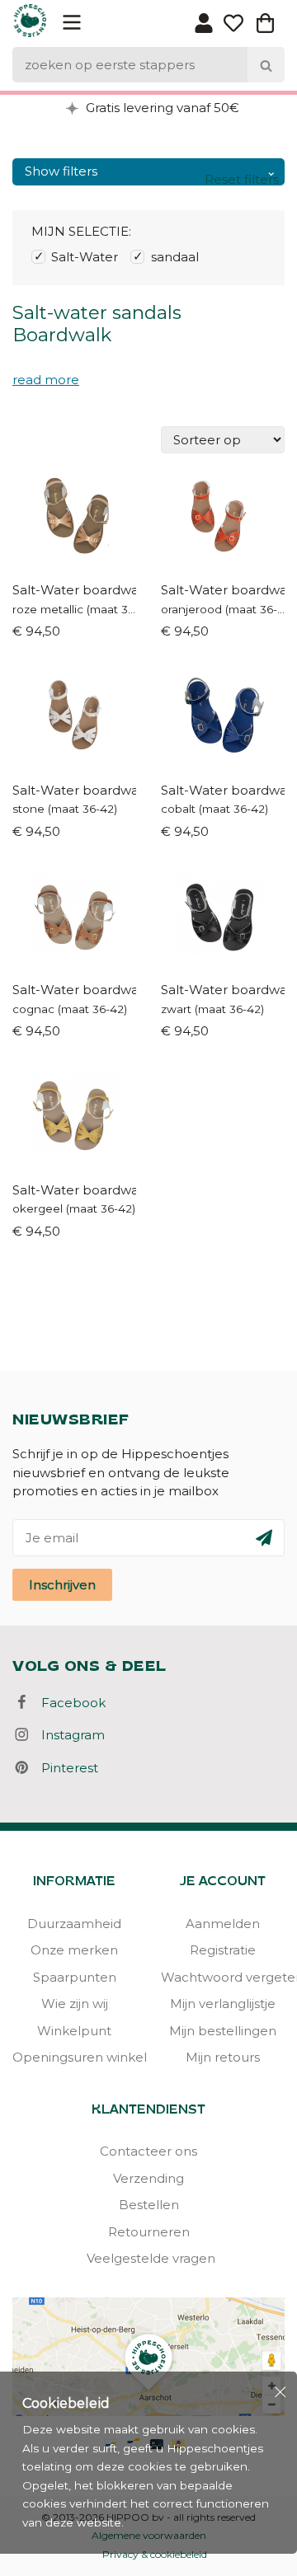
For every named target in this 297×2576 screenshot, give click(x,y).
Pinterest (65, 1768)
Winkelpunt (74, 2031)
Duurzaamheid (74, 1924)
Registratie (223, 1950)
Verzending (148, 2178)
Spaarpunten (75, 1977)
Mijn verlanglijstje (223, 2004)
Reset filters (242, 179)
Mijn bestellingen (223, 2031)
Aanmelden (223, 1924)
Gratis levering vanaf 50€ (161, 108)
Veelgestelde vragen (148, 2258)
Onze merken (74, 1950)
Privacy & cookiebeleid (155, 2554)
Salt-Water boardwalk (74, 590)
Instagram (68, 1735)
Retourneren (149, 2232)
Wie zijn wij (75, 2004)
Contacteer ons (148, 2151)
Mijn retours (223, 2057)
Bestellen (149, 2205)
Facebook (68, 1703)
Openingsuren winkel (74, 2057)
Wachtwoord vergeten (223, 1977)
